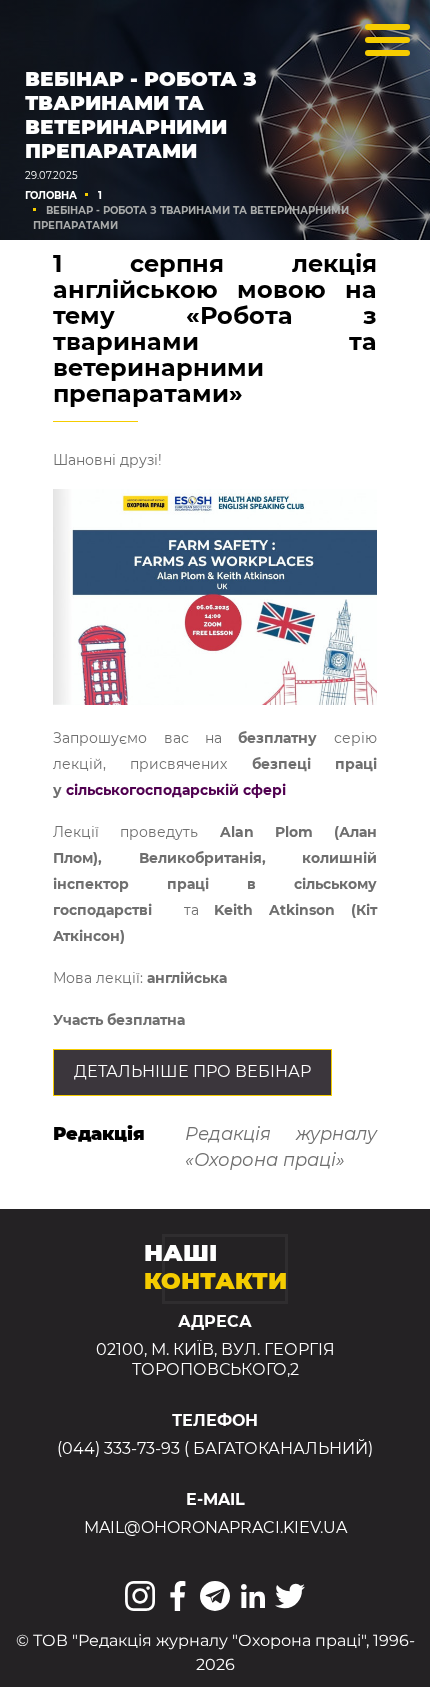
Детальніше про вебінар (192, 1071)
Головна (51, 195)
